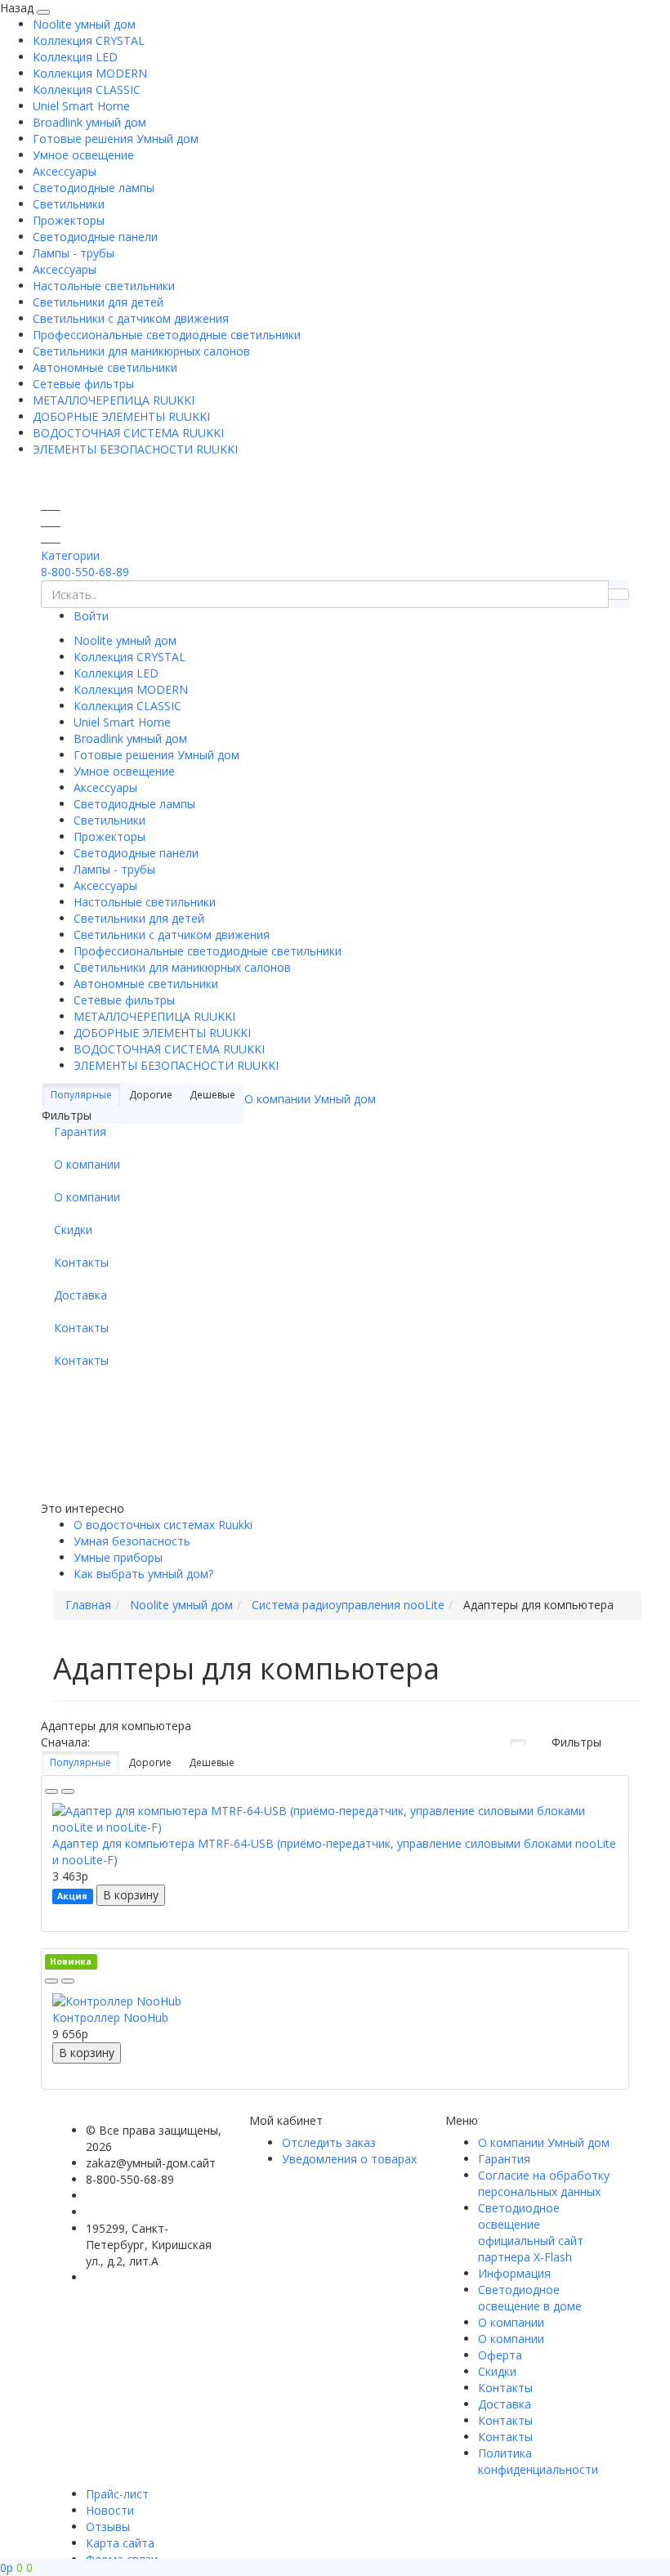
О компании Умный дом (310, 1099)
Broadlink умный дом (89, 122)
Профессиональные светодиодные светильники (167, 335)
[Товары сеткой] (518, 1743)
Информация (514, 2273)
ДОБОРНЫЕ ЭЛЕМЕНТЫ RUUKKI (121, 416)
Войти (91, 616)
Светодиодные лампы (94, 188)
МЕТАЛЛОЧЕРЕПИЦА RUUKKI (114, 400)
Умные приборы (118, 1557)
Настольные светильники (104, 286)
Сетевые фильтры (83, 384)
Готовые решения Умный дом (116, 139)
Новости (110, 2510)
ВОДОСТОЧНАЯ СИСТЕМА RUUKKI (128, 433)
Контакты (81, 1262)
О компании (87, 1164)
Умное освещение (83, 155)
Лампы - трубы (74, 253)
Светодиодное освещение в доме (530, 2298)
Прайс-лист (117, 2494)
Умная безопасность (132, 1541)
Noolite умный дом (84, 24)
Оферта (500, 2355)
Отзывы (108, 2527)
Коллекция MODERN (90, 73)
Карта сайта (120, 2543)
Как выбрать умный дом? (143, 1574)
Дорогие (150, 1762)
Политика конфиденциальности (538, 2461)
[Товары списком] (497, 1743)
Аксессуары (65, 171)
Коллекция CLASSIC (87, 89)
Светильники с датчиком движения (131, 318)
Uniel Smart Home (81, 106)
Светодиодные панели (95, 237)
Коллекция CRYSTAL (89, 40)
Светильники (69, 204)
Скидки (73, 1230)
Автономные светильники (105, 367)
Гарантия (80, 1131)
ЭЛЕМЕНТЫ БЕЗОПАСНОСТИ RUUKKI (135, 449)
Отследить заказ (329, 2142)
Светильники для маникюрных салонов (141, 351)
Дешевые (212, 1762)
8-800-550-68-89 (85, 572)
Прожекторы (69, 220)
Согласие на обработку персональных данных (544, 2183)
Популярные (81, 1095)
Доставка (80, 1295)
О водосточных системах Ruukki (163, 1525)
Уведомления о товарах (349, 2159)
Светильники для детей (98, 302)
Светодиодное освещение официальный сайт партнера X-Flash (531, 2232)
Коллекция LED (75, 57)
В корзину (131, 1895)
